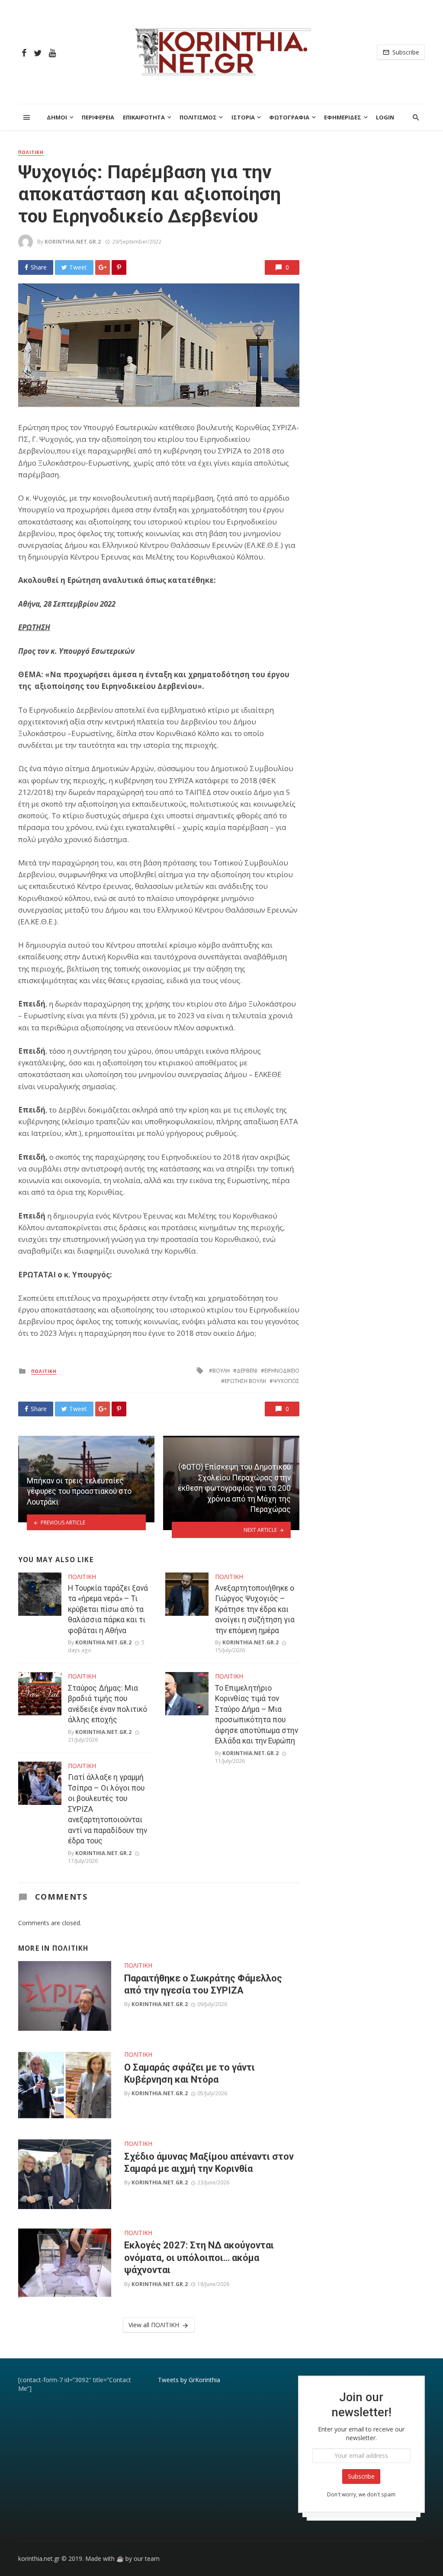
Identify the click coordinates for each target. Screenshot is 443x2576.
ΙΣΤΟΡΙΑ (243, 117)
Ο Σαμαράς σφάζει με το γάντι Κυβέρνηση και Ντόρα (189, 2073)
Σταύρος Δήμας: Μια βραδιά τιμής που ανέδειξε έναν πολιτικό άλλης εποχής (108, 1704)
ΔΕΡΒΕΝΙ (247, 1371)
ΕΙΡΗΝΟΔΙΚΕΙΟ (282, 1371)
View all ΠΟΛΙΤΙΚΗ (154, 2325)
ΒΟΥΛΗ (221, 1371)
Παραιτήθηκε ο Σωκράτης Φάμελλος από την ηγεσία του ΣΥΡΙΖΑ (203, 1984)
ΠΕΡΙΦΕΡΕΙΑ (98, 117)
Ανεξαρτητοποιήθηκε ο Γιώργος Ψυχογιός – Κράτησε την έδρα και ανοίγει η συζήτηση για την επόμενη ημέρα (255, 1609)
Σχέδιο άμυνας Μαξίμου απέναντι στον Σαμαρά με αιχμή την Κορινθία (209, 2163)
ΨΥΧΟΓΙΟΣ (286, 1381)
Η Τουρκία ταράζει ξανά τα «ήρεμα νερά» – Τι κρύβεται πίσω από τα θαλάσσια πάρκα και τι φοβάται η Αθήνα (108, 1609)
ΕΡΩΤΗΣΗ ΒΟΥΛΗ (245, 1381)
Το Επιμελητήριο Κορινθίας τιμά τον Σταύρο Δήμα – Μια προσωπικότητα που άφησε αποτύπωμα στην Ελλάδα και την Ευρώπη (257, 1715)
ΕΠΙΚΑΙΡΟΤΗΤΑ (144, 117)
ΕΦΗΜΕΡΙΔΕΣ (343, 117)
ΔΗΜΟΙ (57, 117)
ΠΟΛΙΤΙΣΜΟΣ (198, 117)
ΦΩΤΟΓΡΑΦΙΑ (289, 117)
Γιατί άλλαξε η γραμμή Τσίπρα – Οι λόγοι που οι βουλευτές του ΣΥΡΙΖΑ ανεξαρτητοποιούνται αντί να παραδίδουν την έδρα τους (108, 1809)
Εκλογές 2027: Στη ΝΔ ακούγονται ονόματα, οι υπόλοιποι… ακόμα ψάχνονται (199, 2258)
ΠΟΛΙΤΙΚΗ (31, 152)
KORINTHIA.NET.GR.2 (73, 242)
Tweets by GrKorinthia (189, 2380)
